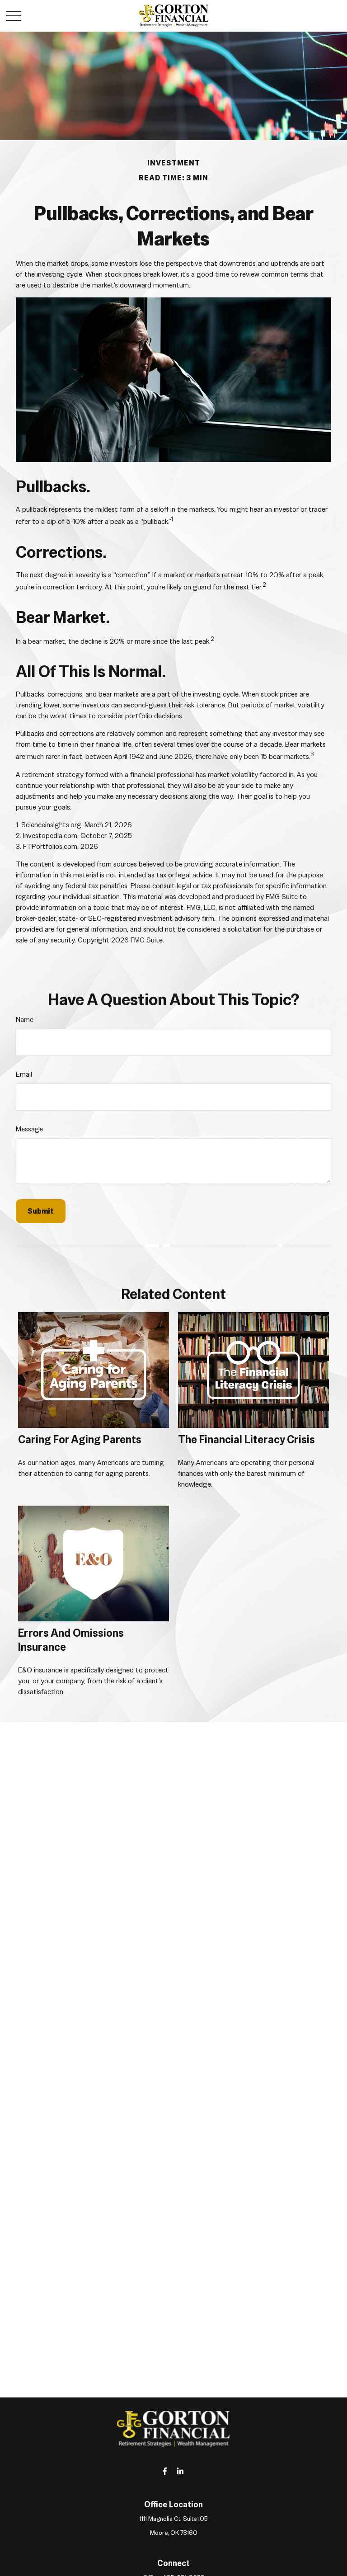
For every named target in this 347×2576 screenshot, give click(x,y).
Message (29, 1129)
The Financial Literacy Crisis (246, 1439)
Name (25, 1020)
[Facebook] (165, 2471)
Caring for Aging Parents (80, 1439)
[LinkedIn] (181, 2471)
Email (24, 1074)
